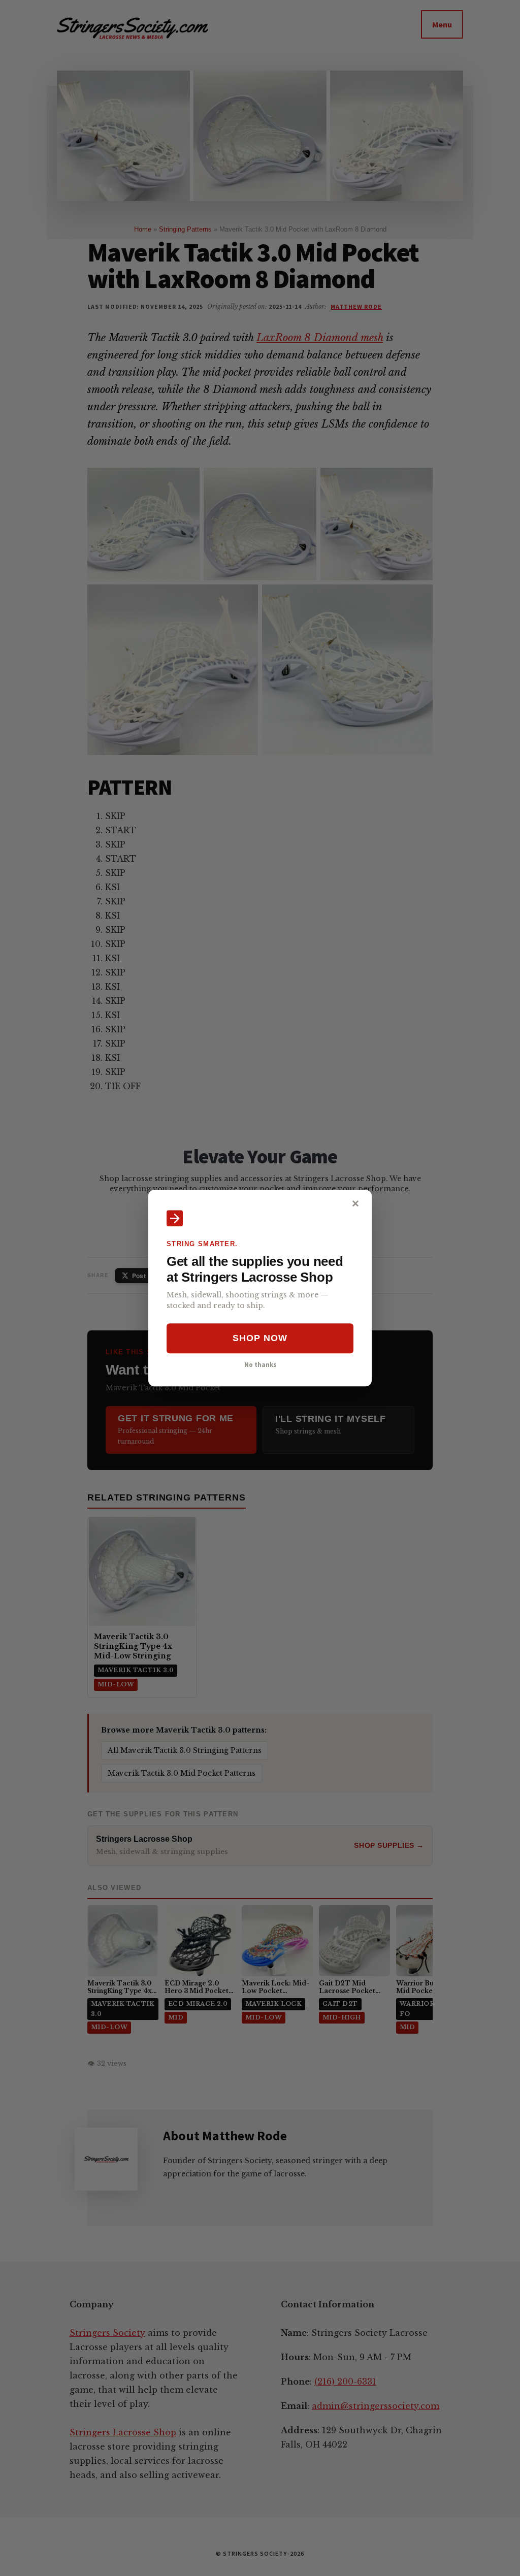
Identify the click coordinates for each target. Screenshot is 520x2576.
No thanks (260, 1364)
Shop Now (260, 1339)
